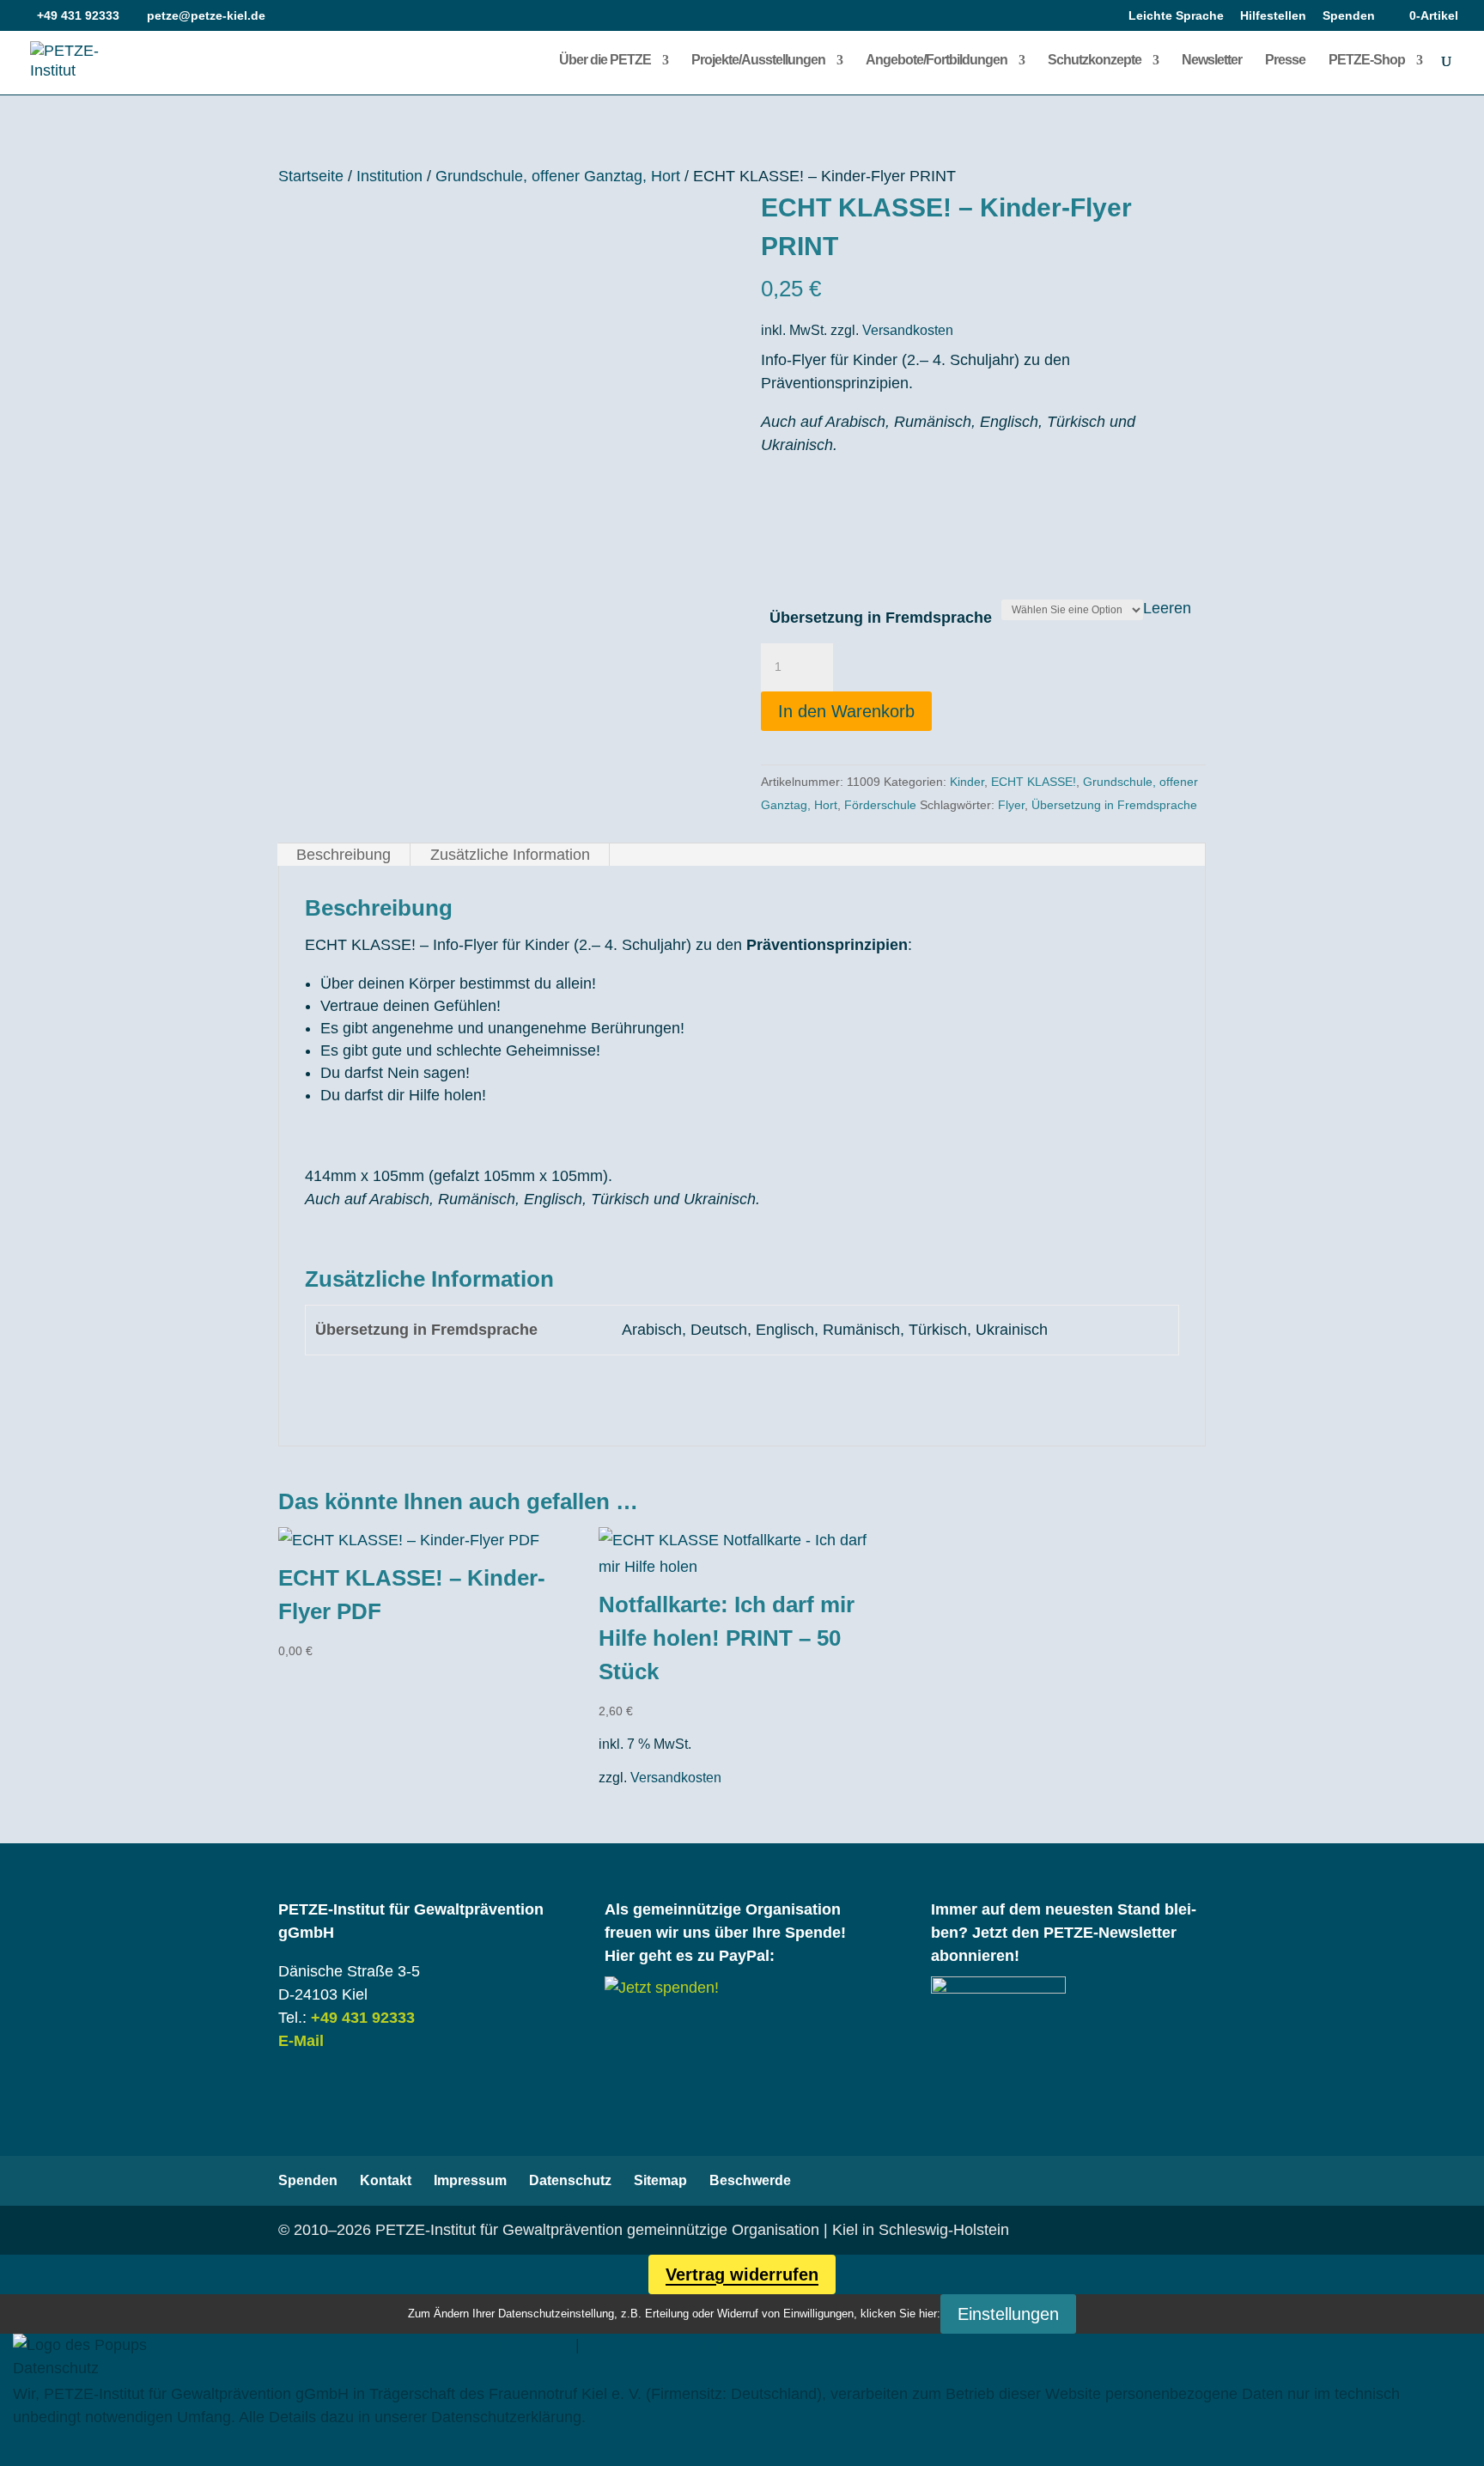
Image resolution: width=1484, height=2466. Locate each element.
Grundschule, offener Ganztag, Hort (558, 176)
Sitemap (660, 2180)
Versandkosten (908, 330)
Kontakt (386, 2180)
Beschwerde (750, 2180)
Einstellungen (1008, 2314)
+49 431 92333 (363, 2018)
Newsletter (1212, 61)
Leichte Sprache (1176, 16)
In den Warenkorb (846, 711)
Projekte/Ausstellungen (758, 61)
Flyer (1011, 805)
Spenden (1349, 16)
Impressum (470, 2180)
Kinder (967, 782)
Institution (389, 176)
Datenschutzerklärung (659, 2345)
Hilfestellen (1273, 16)
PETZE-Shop (1367, 61)
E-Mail (301, 2041)
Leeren (1167, 608)
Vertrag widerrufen (742, 2274)
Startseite (311, 176)
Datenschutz (570, 2180)
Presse (1285, 61)
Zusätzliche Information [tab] (510, 855)
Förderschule (880, 805)
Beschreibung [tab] (344, 855)
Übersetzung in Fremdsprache (881, 618)
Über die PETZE (605, 61)
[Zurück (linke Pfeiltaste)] (30, 1233)
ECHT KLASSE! (1034, 782)
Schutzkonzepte (1095, 61)
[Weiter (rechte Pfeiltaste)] (1454, 1233)
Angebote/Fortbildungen (937, 61)
